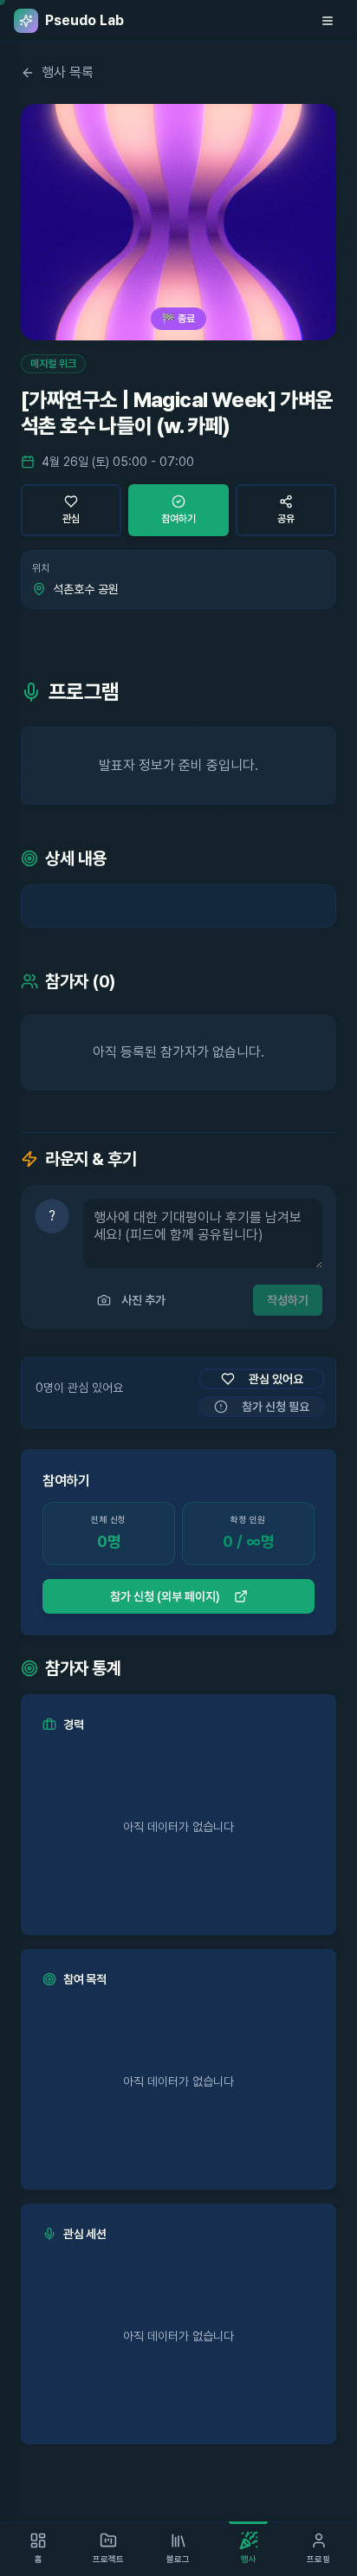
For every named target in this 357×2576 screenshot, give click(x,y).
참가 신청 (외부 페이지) (165, 1596)
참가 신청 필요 (276, 1407)
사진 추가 (143, 1300)
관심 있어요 (276, 1379)
